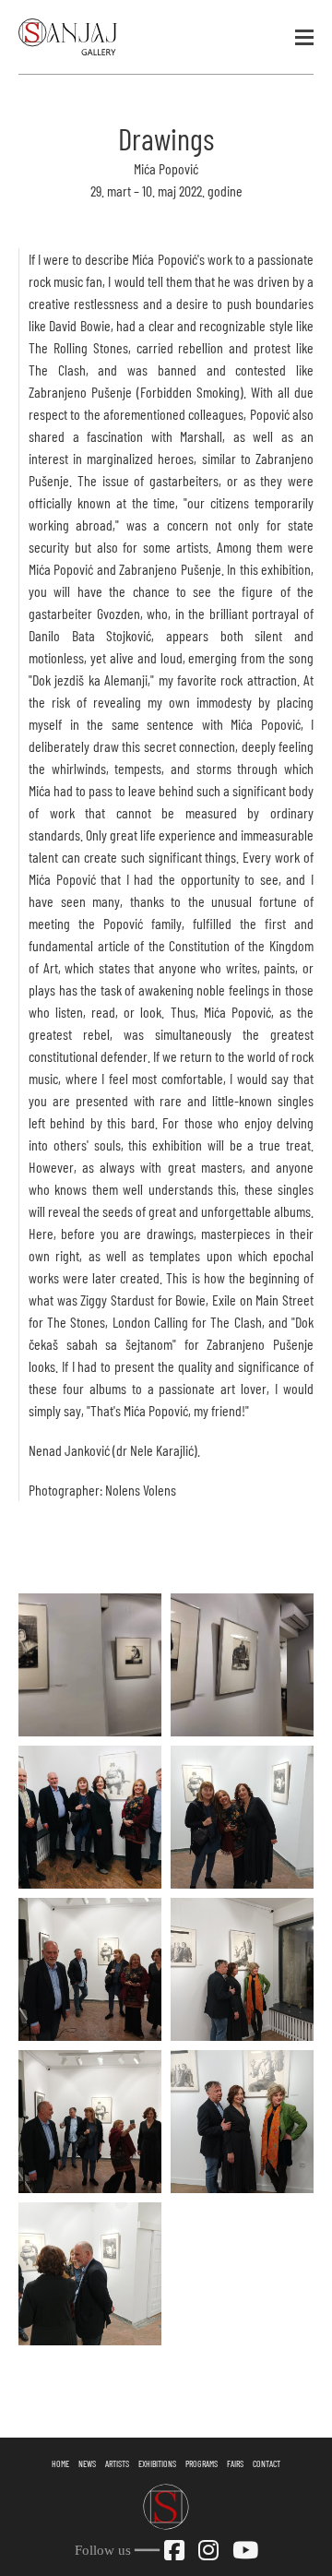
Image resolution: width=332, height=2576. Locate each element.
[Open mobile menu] (304, 37)
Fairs (235, 2463)
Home (60, 2463)
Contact (267, 2463)
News (87, 2463)
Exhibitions (157, 2463)
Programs (202, 2463)
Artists (117, 2463)
